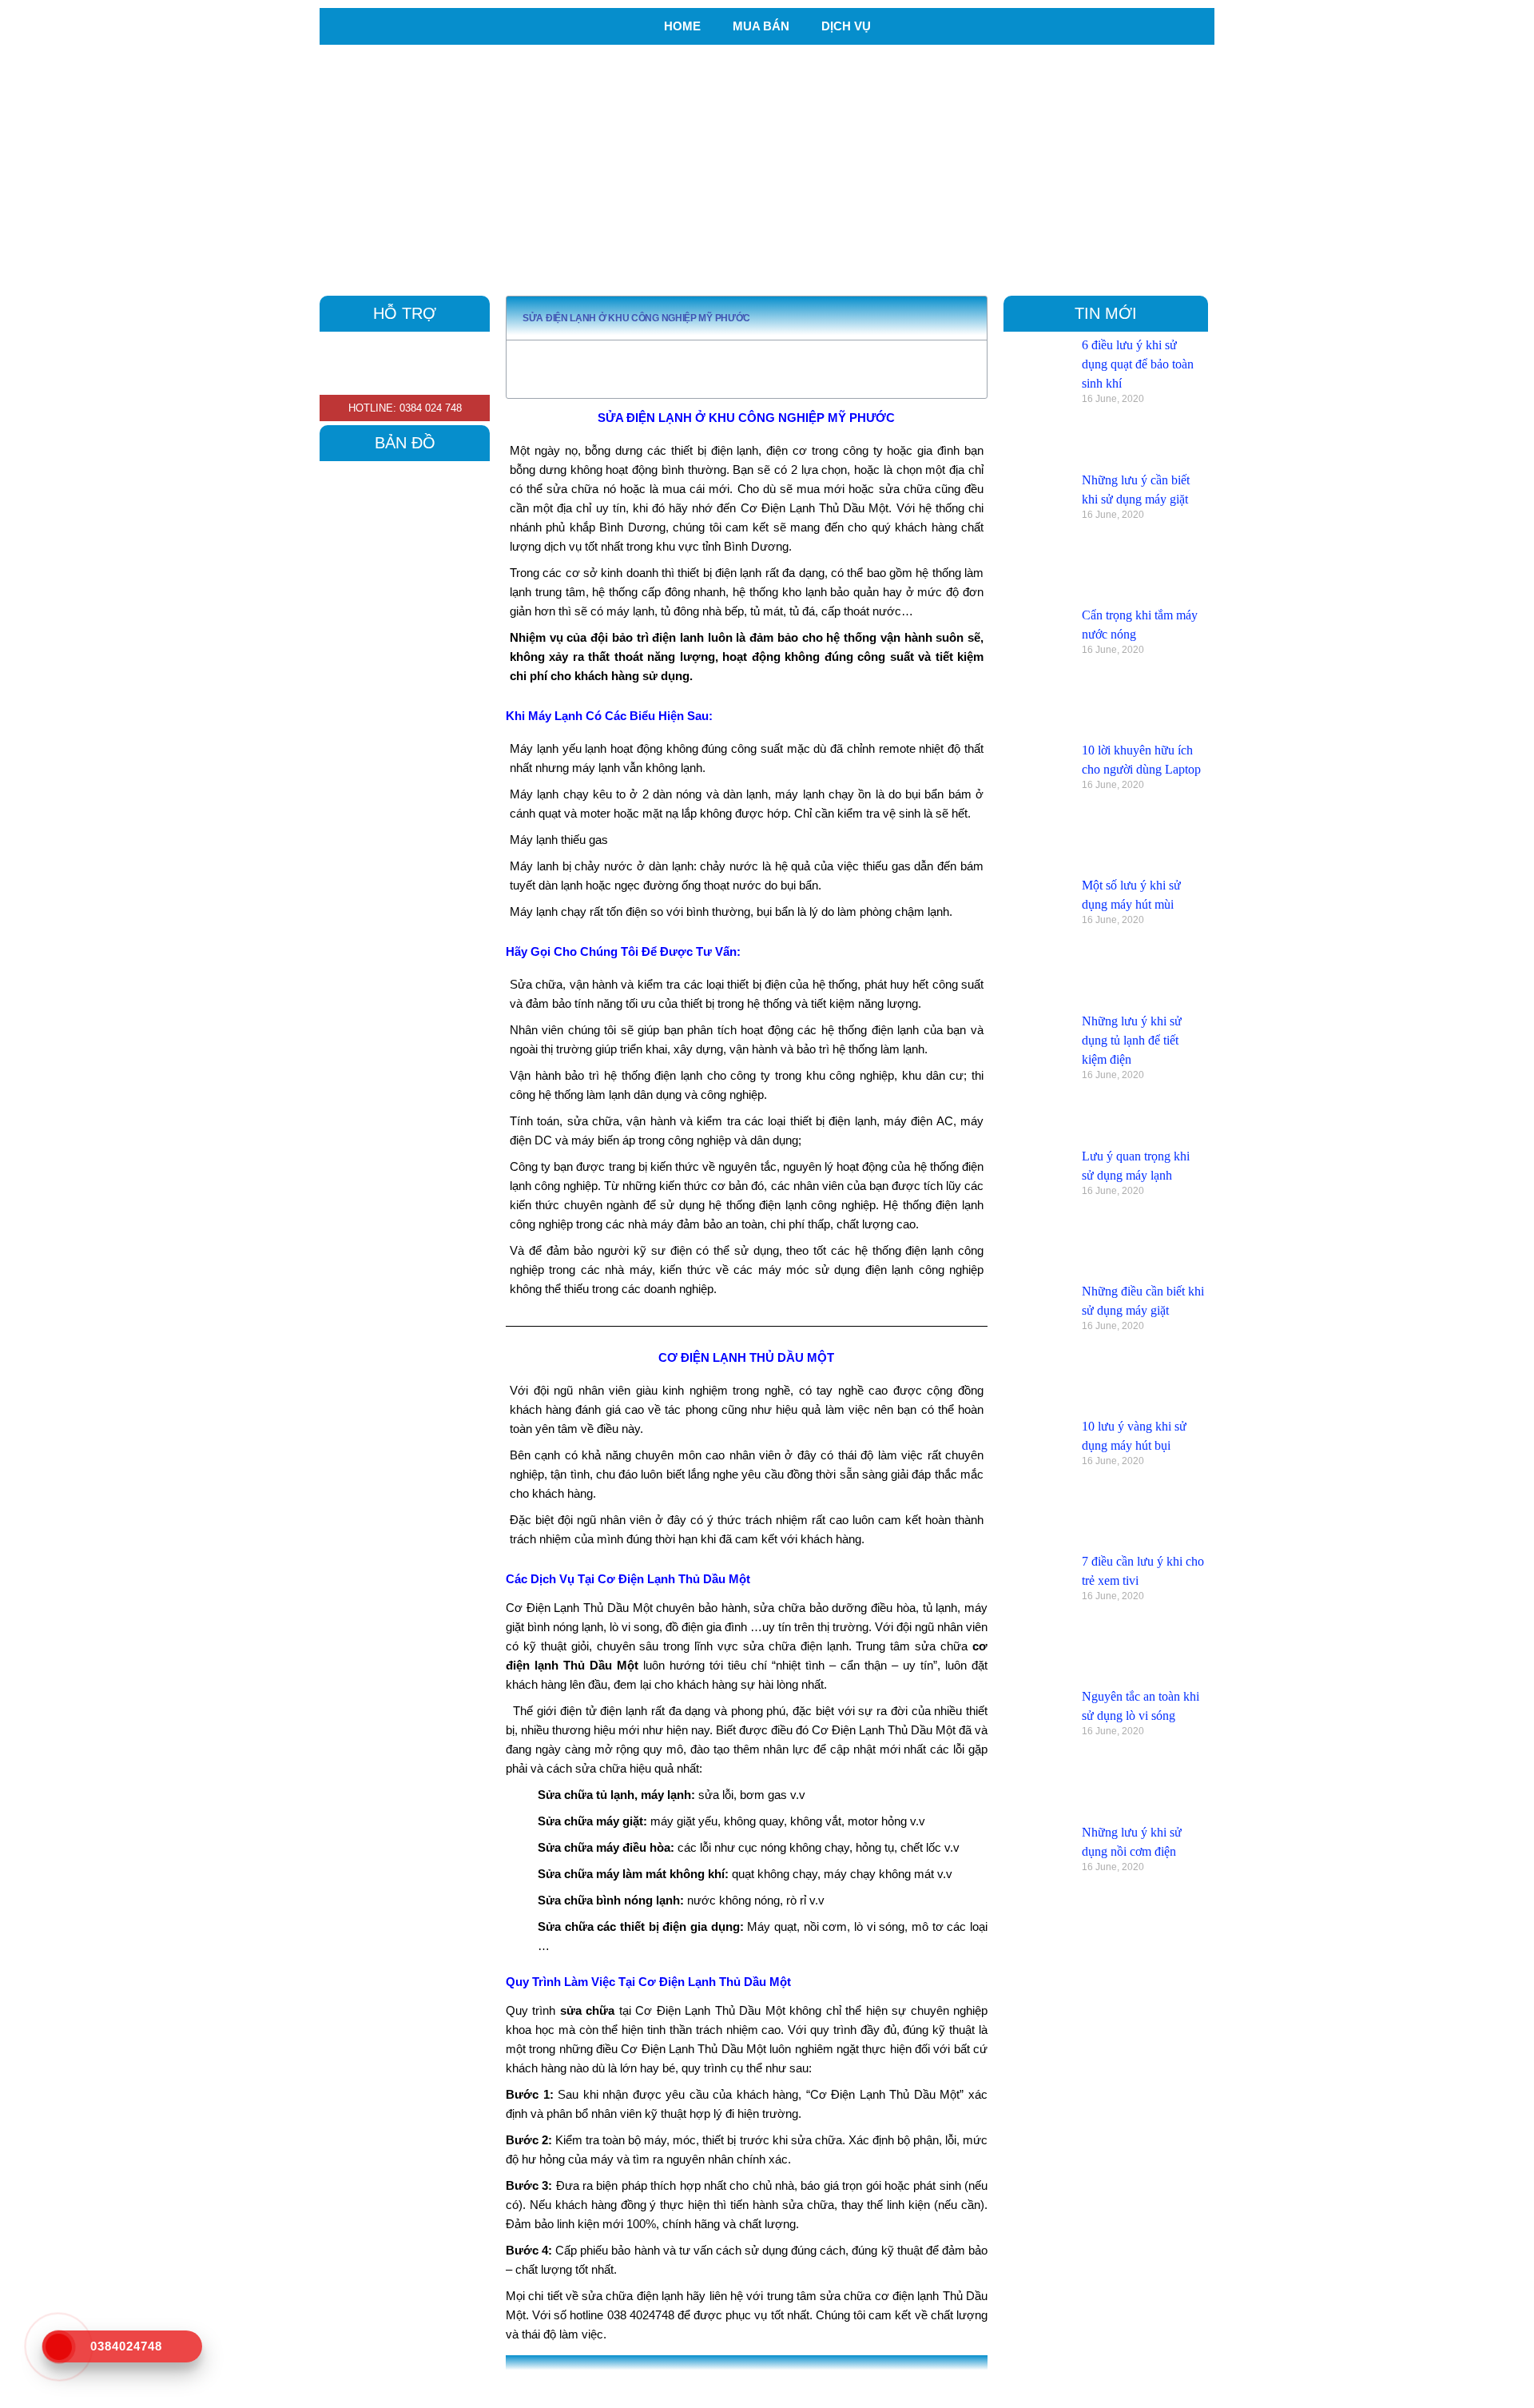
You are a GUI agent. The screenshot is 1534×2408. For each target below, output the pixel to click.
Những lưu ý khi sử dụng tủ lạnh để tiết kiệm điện (1132, 1040)
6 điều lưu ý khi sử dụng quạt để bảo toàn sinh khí (1138, 364)
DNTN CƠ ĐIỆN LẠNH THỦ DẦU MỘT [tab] (626, 2378)
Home (682, 26)
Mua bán (761, 26)
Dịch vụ (846, 26)
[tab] (766, 2378)
